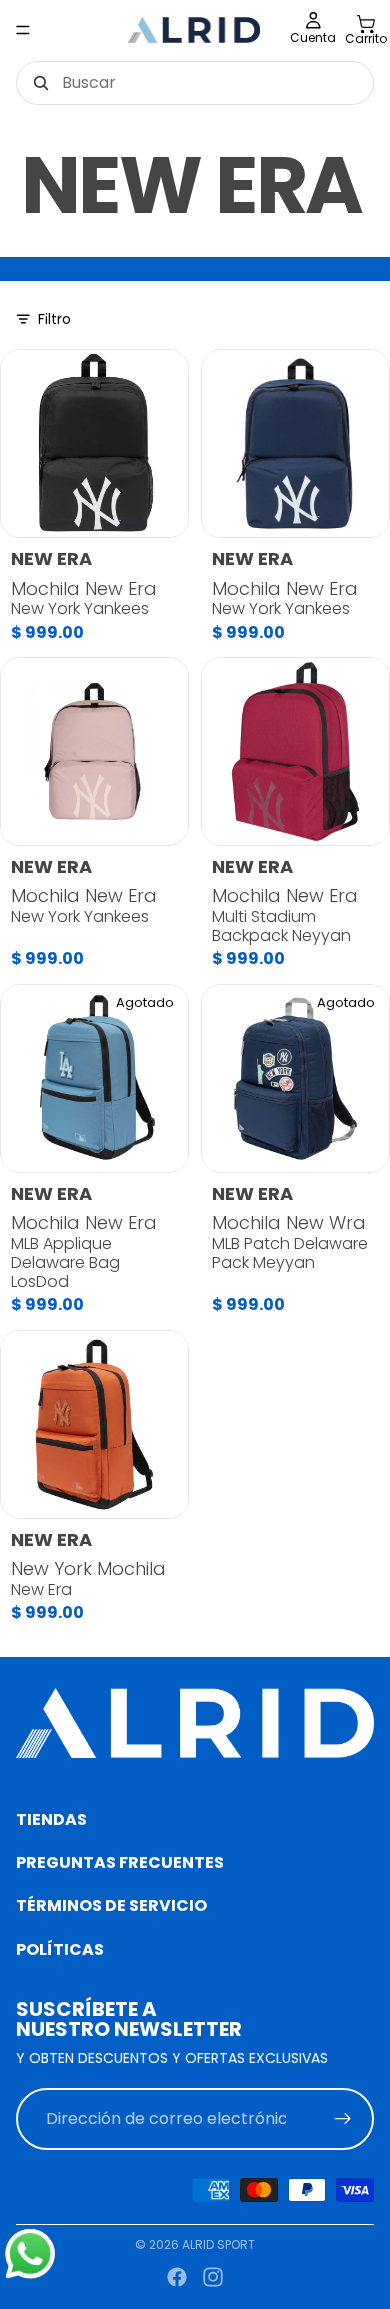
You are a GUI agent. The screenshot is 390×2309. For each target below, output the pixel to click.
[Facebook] (177, 2277)
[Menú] (23, 30)
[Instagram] (213, 2277)
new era (51, 559)
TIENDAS (51, 1819)
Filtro (54, 318)
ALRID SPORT (218, 2244)
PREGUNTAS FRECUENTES (120, 1862)
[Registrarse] (343, 2120)
